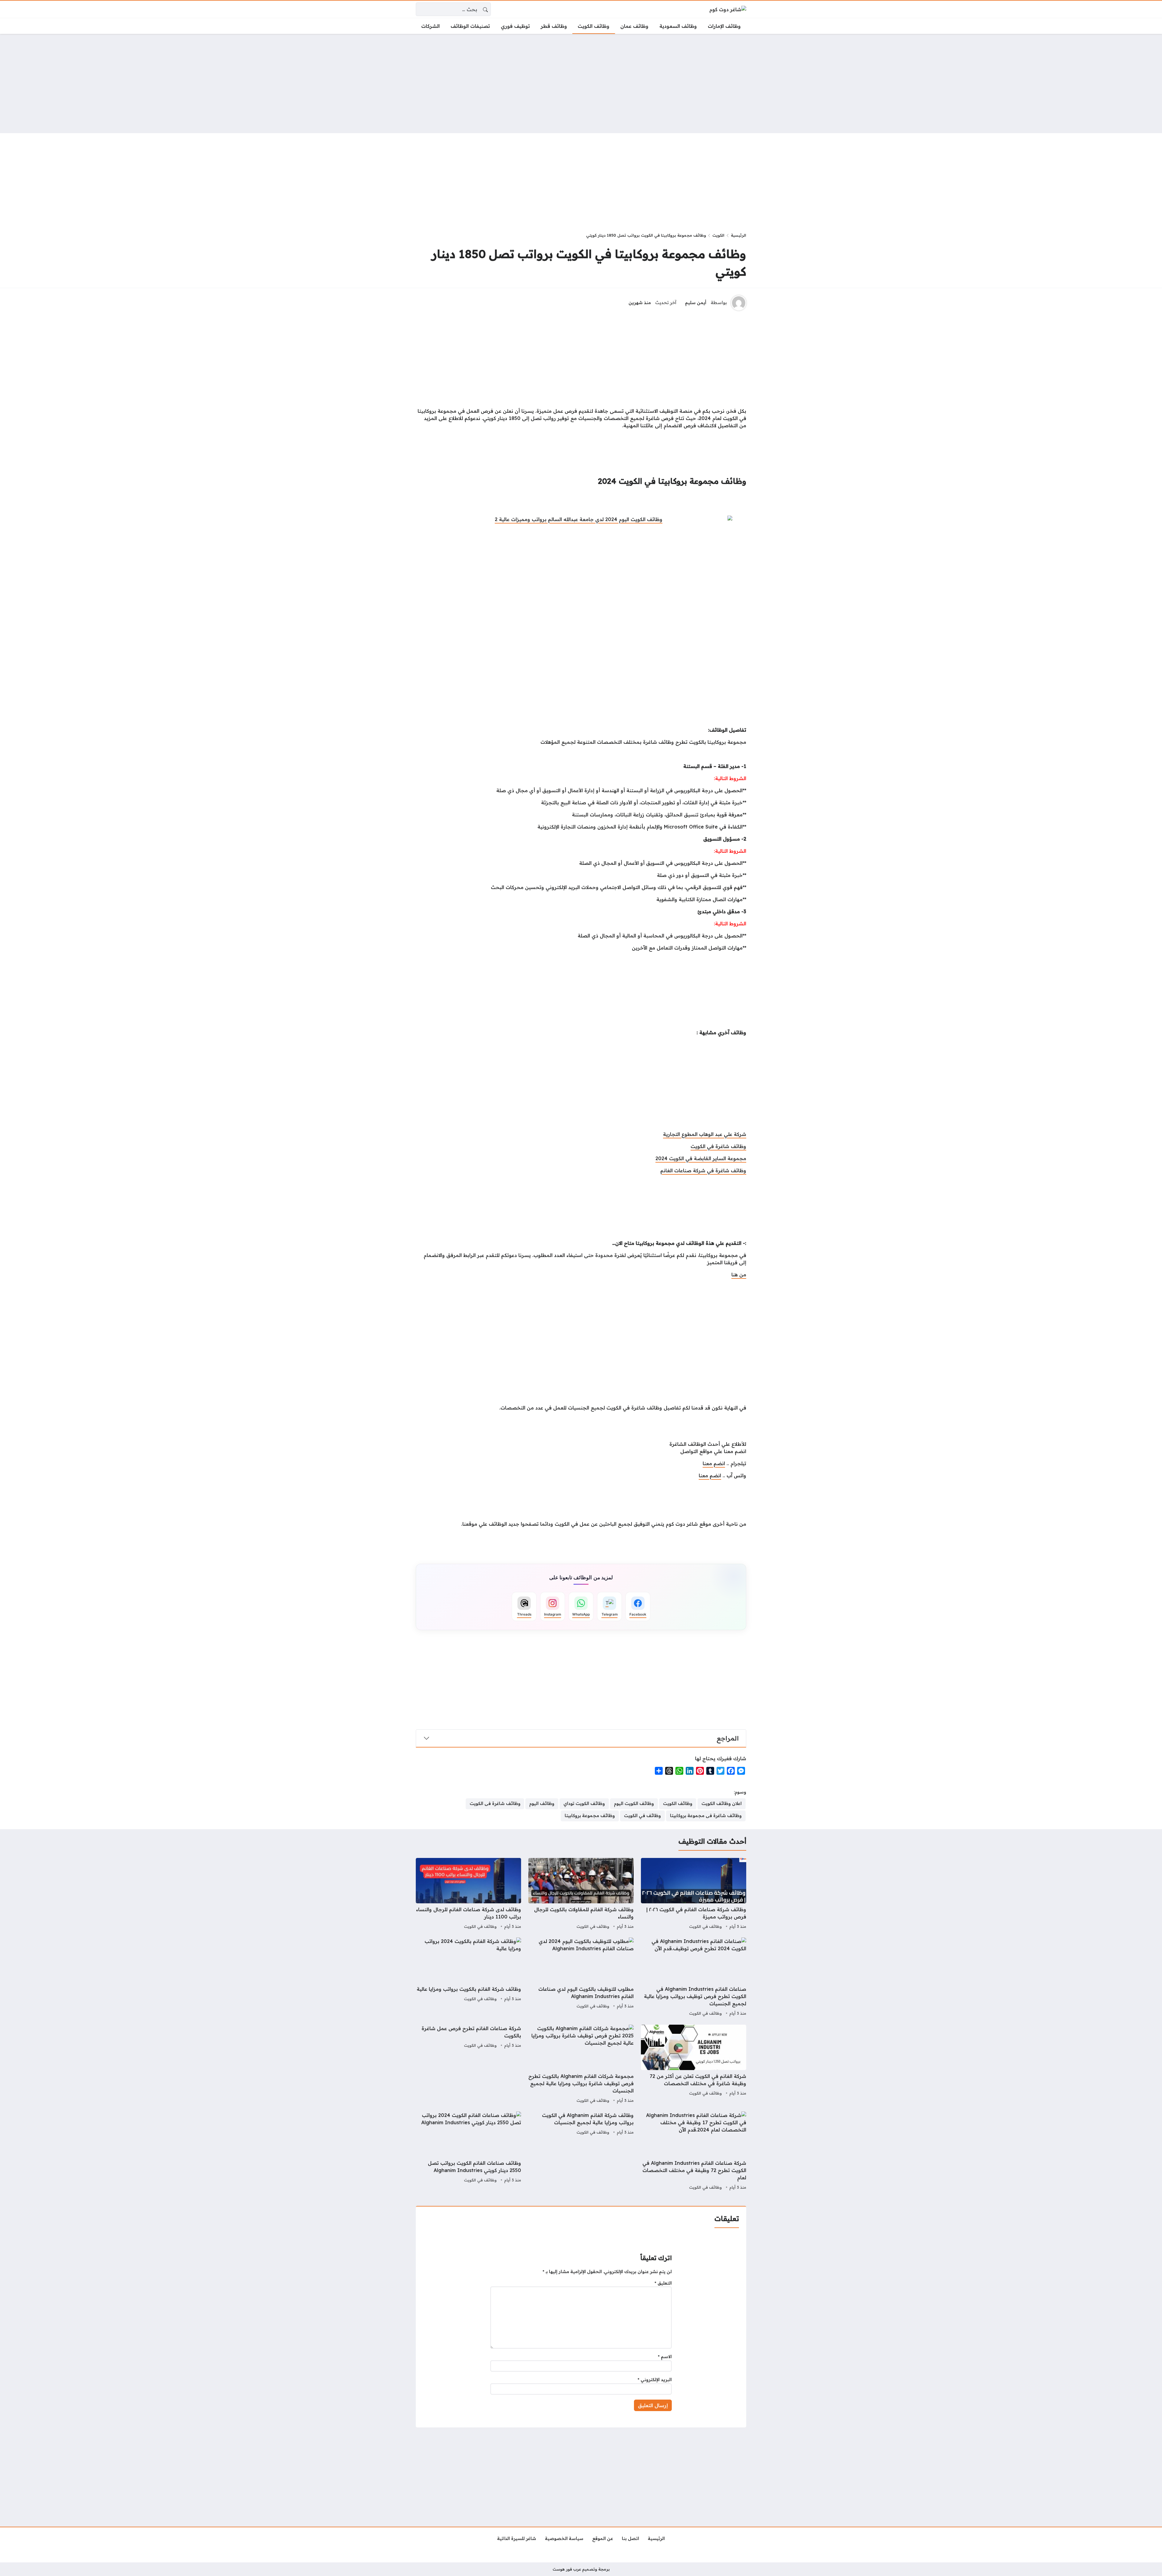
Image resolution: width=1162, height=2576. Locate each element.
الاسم (665, 2357)
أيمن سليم (696, 303)
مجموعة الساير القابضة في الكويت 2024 (701, 1158)
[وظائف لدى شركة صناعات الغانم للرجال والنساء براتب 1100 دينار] (468, 1894)
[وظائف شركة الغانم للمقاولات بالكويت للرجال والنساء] (581, 1894)
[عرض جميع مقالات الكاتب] (739, 303)
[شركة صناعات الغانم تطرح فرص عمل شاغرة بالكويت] (468, 2065)
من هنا (739, 1275)
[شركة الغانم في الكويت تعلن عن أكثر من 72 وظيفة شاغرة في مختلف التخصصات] (694, 2065)
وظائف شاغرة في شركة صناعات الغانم (703, 1170)
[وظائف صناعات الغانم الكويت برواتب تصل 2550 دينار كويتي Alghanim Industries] (468, 2151)
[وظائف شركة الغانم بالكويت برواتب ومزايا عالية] (468, 1977)
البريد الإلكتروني (655, 2380)
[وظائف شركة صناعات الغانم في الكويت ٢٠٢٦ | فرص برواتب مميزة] (694, 1894)
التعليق (663, 2283)
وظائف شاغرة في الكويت (718, 1146)
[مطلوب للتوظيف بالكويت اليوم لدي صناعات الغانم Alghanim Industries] (581, 1977)
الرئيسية (739, 235)
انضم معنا (714, 1463)
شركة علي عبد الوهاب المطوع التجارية (705, 1134)
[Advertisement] (581, 84)
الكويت (718, 235)
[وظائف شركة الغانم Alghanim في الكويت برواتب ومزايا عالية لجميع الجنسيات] (581, 2151)
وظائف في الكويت (705, 1926)
